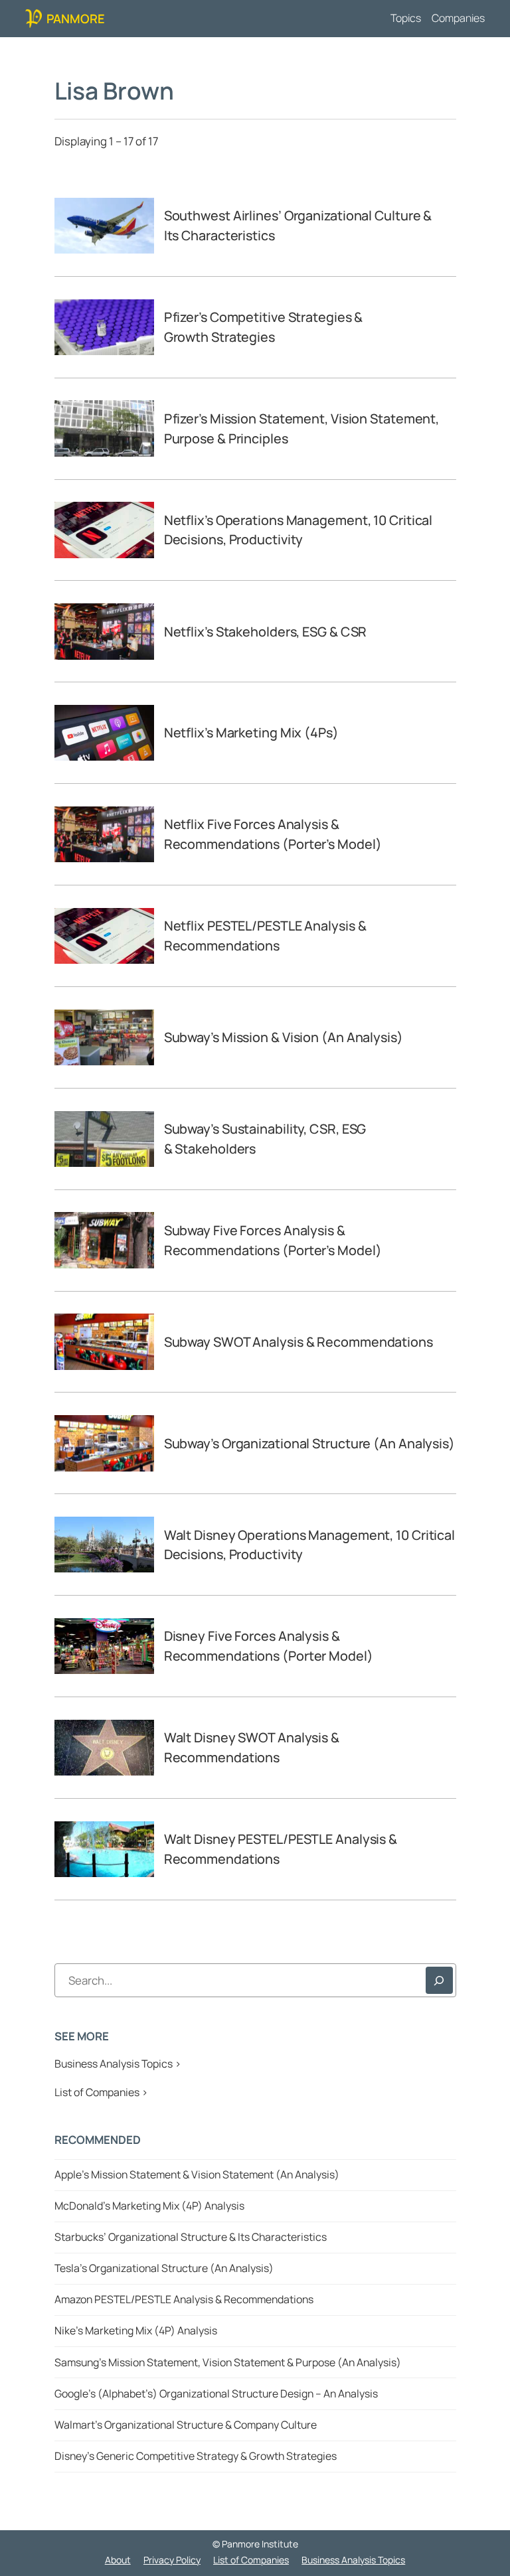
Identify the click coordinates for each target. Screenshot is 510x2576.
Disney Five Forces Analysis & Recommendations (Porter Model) (269, 1646)
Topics (406, 18)
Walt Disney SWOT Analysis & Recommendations (252, 1747)
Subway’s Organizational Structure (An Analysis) (309, 1443)
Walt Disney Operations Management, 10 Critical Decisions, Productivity (309, 1545)
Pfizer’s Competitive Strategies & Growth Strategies (264, 327)
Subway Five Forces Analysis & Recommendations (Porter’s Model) (273, 1240)
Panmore (76, 18)
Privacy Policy (172, 2560)
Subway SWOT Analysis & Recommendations (298, 1342)
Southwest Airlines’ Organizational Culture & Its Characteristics (298, 225)
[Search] (439, 1980)
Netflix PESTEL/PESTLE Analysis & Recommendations (265, 936)
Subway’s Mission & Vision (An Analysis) (284, 1037)
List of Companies (251, 2560)
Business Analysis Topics (353, 2560)
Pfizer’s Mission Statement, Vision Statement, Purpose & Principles (302, 428)
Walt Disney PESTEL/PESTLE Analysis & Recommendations (281, 1849)
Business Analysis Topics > (118, 2064)
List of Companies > (101, 2092)
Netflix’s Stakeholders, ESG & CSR (266, 632)
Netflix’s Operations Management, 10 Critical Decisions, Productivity (298, 530)
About (118, 2560)
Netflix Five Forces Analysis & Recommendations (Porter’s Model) (273, 834)
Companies (458, 18)
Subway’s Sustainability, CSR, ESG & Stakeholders (265, 1139)
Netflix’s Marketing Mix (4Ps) (251, 732)
